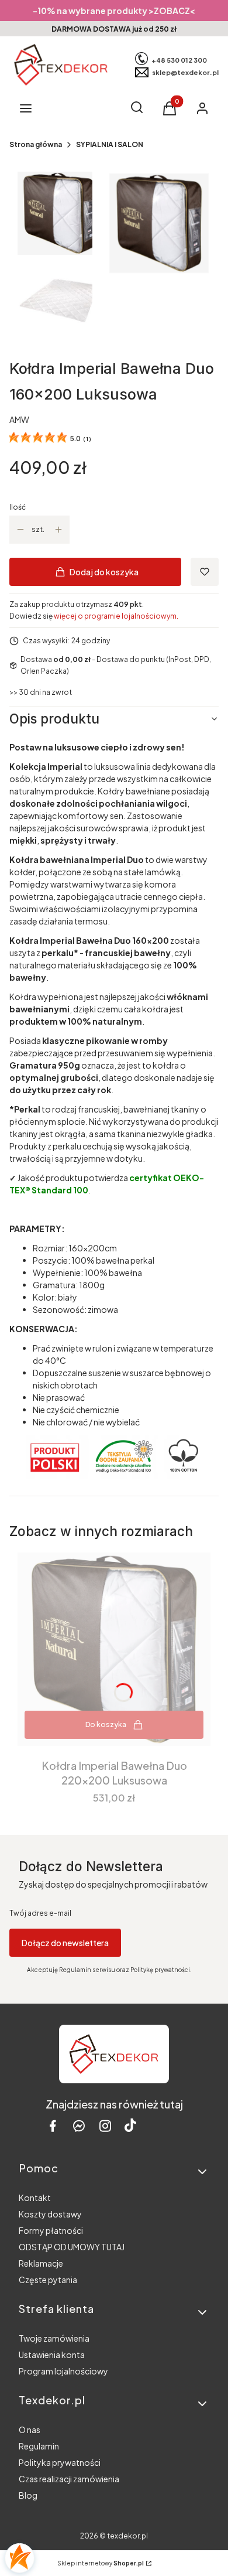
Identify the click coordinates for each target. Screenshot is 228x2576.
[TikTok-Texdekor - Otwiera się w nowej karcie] (130, 2126)
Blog (28, 2495)
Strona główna (36, 144)
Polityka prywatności (60, 2462)
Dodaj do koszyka (104, 572)
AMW (19, 419)
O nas (30, 2430)
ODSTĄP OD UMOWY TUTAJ (72, 2247)
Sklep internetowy (101, 2563)
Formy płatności (51, 2230)
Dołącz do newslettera (65, 1943)
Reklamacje (41, 2263)
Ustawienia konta (52, 2355)
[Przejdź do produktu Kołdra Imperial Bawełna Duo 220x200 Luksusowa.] (114, 1649)
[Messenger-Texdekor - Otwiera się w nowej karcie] (79, 2126)
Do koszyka (106, 1724)
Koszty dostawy (50, 2214)
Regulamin (39, 2446)
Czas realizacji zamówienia (69, 2479)
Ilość (18, 507)
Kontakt (35, 2198)
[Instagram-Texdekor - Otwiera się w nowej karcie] (105, 2126)
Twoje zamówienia (54, 2338)
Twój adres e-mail (40, 1913)
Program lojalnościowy (63, 2371)
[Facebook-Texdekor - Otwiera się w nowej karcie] (53, 2126)
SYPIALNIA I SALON (110, 144)
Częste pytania (48, 2280)
